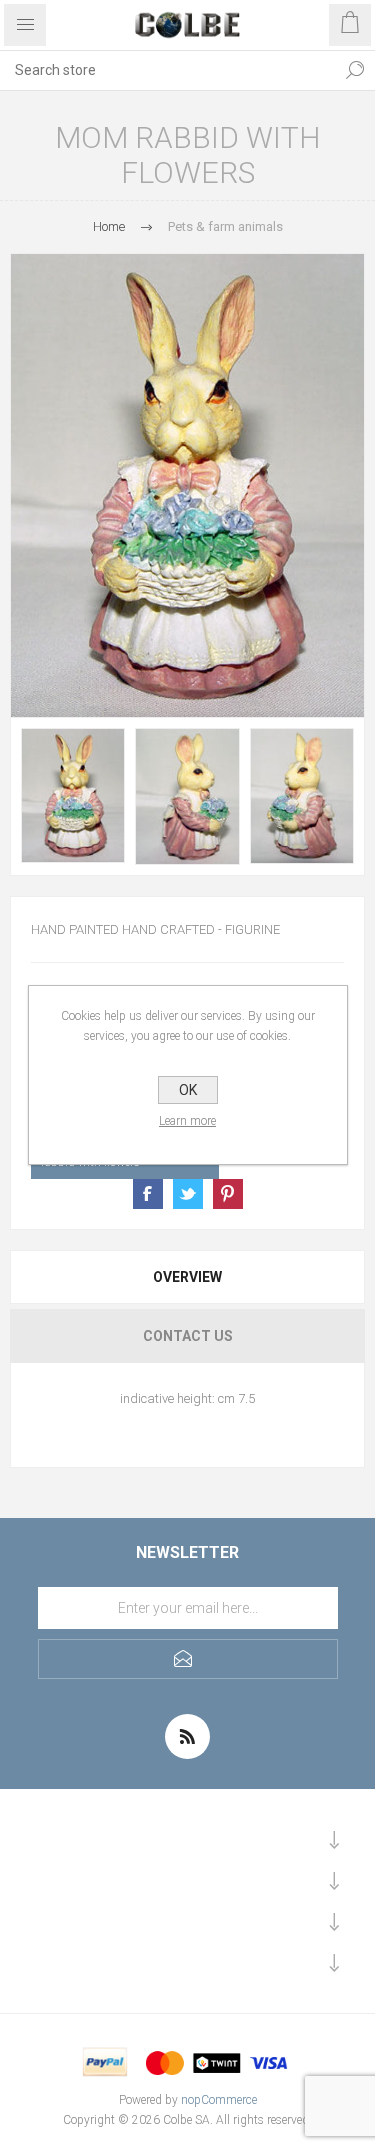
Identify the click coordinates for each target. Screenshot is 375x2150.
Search (355, 70)
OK (188, 1090)
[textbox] (167, 70)
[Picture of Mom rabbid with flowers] (73, 795)
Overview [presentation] (187, 1277)
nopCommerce (219, 2100)
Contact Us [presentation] (188, 1336)
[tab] (187, 1277)
